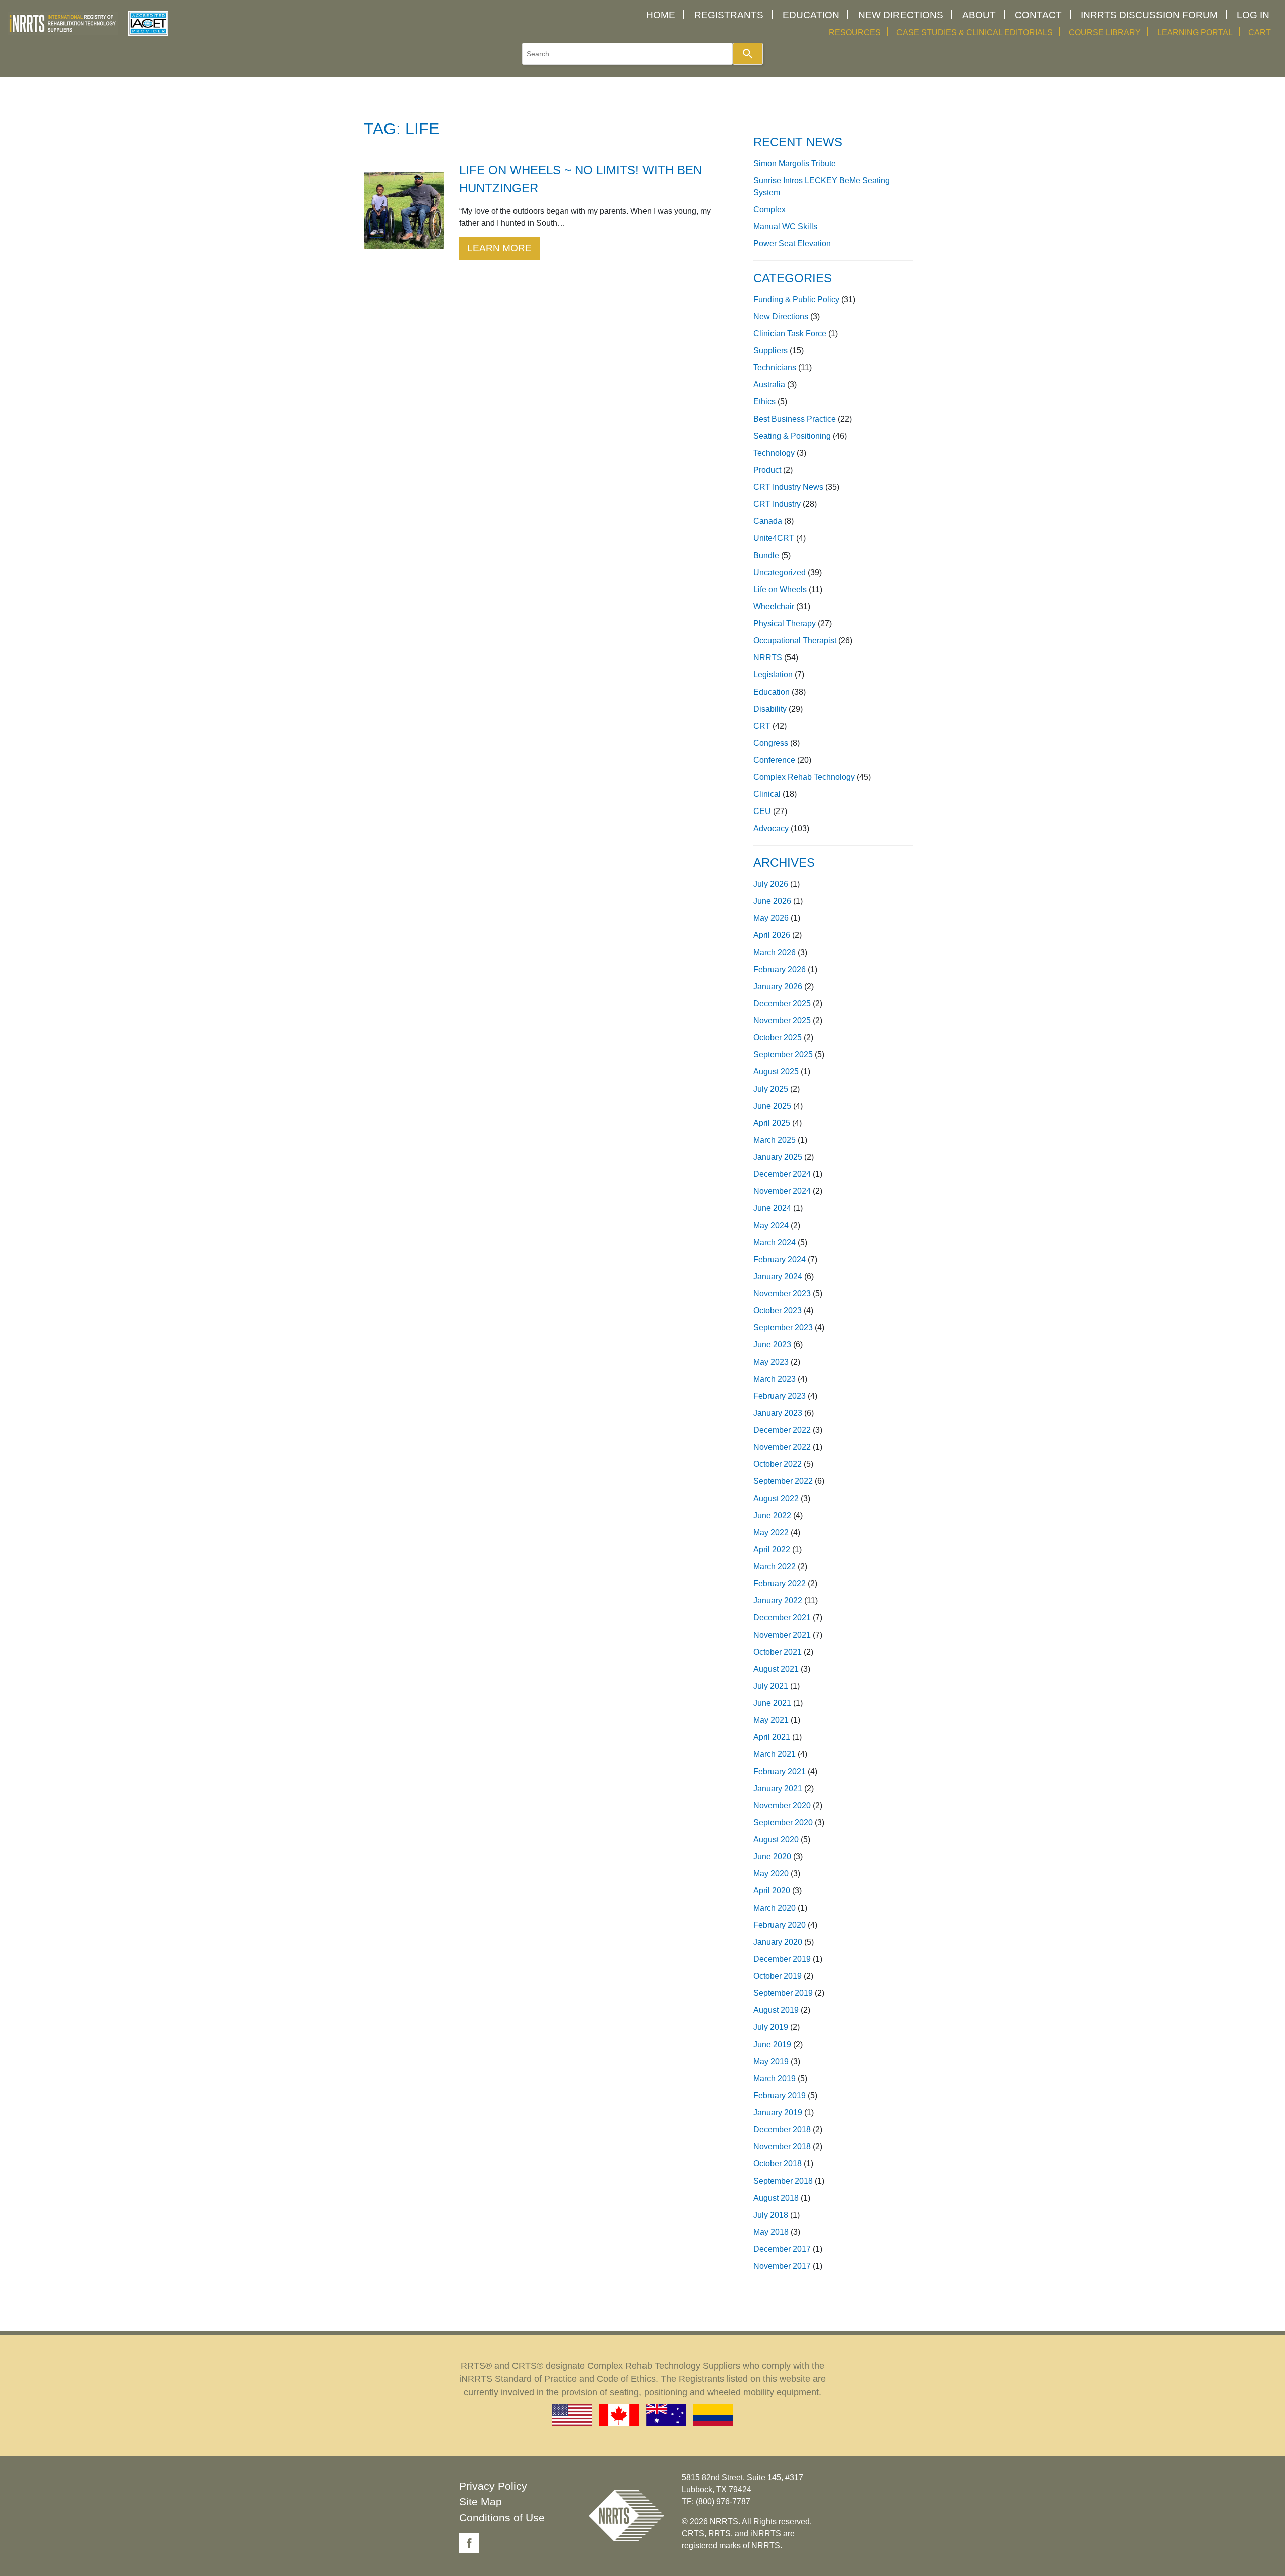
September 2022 (783, 1481)
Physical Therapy (785, 624)
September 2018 (783, 2181)
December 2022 (782, 1430)
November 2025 (782, 1021)
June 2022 (772, 1515)
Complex (769, 210)
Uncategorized (780, 572)
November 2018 (782, 2147)
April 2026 (772, 935)
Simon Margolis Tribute (795, 163)
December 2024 (782, 1174)
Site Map (481, 2501)
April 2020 (772, 1891)
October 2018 (778, 2164)
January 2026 (778, 986)
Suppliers (770, 351)
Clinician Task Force (790, 333)
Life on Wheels (780, 589)
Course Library (1105, 32)
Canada (768, 521)
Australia (769, 385)
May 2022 (771, 1532)
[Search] (748, 54)
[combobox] (627, 54)
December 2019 (782, 1959)
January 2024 (778, 1276)
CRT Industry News (788, 487)
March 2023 (775, 1379)
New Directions (901, 15)
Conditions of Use (502, 2518)
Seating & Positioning (792, 436)
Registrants (729, 15)
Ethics (764, 402)
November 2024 (782, 1191)
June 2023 (772, 1345)
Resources (855, 32)
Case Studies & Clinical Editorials (975, 32)
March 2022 (775, 1567)
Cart (1260, 32)
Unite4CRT (774, 538)
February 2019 (780, 2095)
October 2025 (778, 1038)
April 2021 (772, 1737)
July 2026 (771, 884)
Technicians (775, 368)
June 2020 (772, 1857)
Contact (1038, 15)
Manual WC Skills (785, 227)
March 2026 (775, 952)
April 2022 (772, 1549)
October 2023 (778, 1311)
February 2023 (780, 1396)
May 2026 (771, 918)
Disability (770, 709)
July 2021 (771, 1686)
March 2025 (775, 1140)
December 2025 (782, 1003)
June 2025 (772, 1106)
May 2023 (771, 1362)
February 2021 (780, 1771)
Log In (1253, 15)
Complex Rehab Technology (804, 777)
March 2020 (775, 1908)
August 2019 (776, 2010)
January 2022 (778, 1601)
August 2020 (776, 1840)
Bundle (766, 555)
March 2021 (775, 1754)
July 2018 (771, 2215)
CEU (762, 811)
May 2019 (771, 2061)
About (979, 15)
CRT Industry (777, 504)
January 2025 (778, 1157)
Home (661, 15)
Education (811, 15)
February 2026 (780, 969)
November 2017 (782, 2266)
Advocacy (771, 828)
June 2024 (772, 1208)
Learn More (499, 248)
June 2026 (772, 901)
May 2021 (771, 1720)
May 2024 (771, 1225)
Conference (774, 760)
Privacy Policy (493, 2486)
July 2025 (771, 1089)
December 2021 (782, 1618)
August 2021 (776, 1669)
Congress (771, 743)
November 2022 (782, 1447)
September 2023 (783, 1328)
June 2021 (772, 1703)
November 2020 (782, 1805)
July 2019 (771, 2027)
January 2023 (778, 1413)
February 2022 (780, 1584)
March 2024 (775, 1242)
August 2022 (776, 1498)
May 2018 (771, 2232)
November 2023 (782, 1294)
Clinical (767, 794)
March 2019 (775, 2078)
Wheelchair (774, 606)
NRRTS (768, 658)
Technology (774, 453)
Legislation (773, 675)
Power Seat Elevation (792, 244)
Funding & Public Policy (796, 299)
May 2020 (771, 1874)
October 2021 (778, 1652)
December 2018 (782, 2130)
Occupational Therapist (795, 641)
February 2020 (780, 1925)
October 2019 (778, 1976)
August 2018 (776, 2198)
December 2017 (782, 2249)
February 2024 (780, 1259)
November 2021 (782, 1635)
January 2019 (778, 2113)
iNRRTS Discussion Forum (1149, 15)
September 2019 (783, 1993)
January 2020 (778, 1942)
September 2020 (783, 1822)
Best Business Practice (795, 419)
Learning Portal (1195, 32)
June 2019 (772, 2044)
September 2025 (783, 1055)
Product (767, 470)
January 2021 (778, 1788)
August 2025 (776, 1072)
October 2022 (778, 1464)
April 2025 (772, 1123)
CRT (762, 726)
